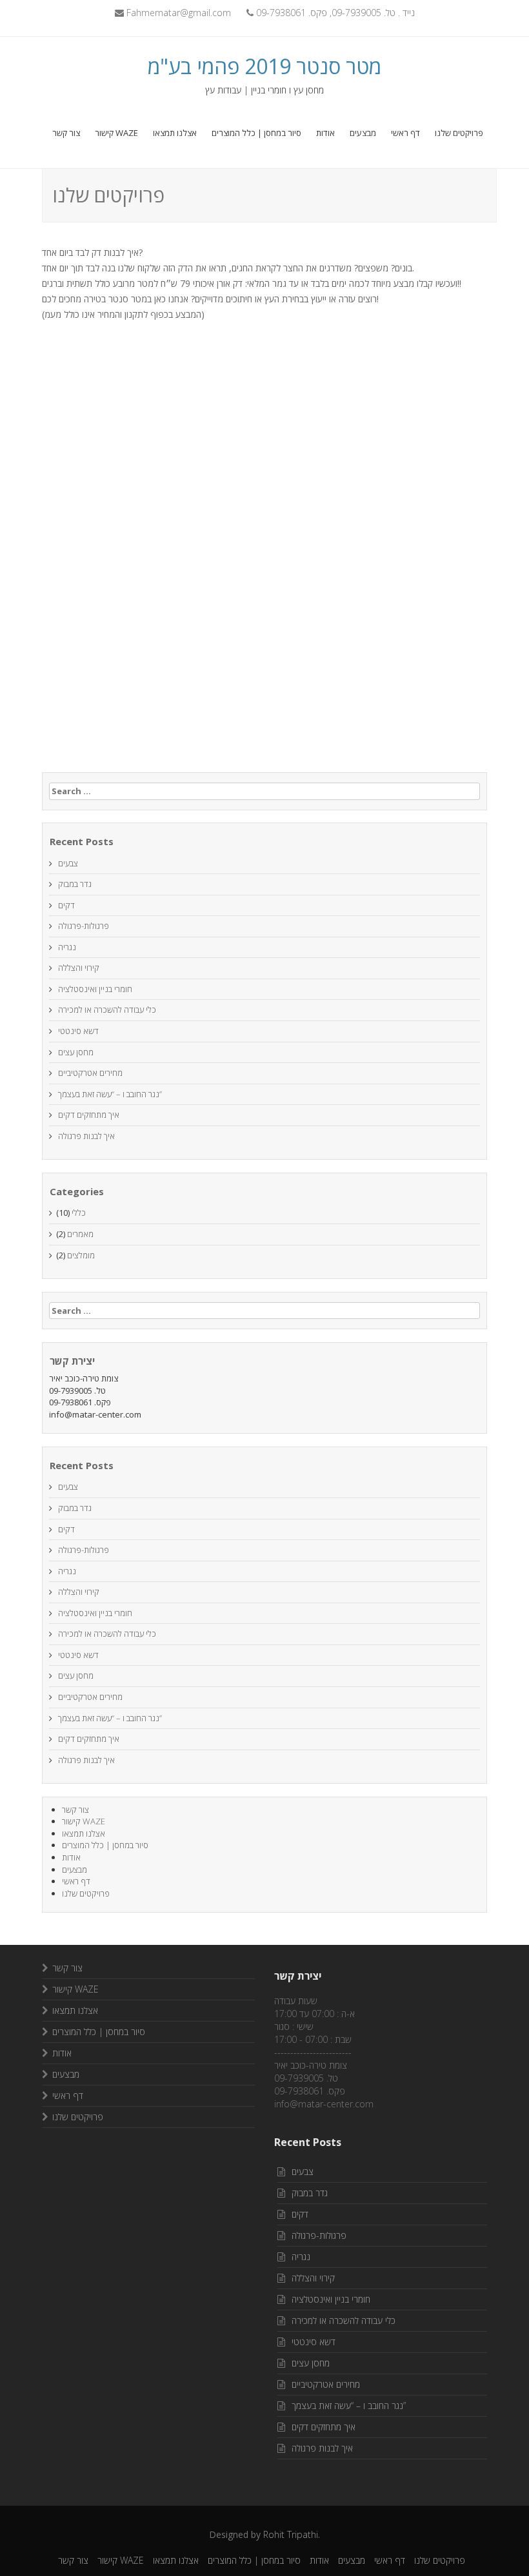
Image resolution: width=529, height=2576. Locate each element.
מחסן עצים (76, 1052)
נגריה (67, 947)
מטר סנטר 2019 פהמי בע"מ (264, 66)
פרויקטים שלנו (459, 133)
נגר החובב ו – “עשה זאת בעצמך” (110, 1094)
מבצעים (363, 133)
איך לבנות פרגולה (86, 1136)
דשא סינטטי (78, 1031)
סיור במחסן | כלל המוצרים (256, 133)
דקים (66, 905)
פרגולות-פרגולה (84, 926)
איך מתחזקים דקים (89, 1115)
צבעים (68, 863)
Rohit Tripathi (291, 2534)
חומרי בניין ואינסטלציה (95, 989)
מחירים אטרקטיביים (90, 1073)
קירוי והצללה (79, 968)
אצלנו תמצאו (175, 133)
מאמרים (80, 1234)
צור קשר (66, 133)
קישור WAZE (116, 133)
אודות (325, 133)
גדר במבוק (75, 884)
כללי (79, 1213)
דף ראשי (405, 133)
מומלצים (81, 1255)
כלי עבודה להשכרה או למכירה (107, 1010)
